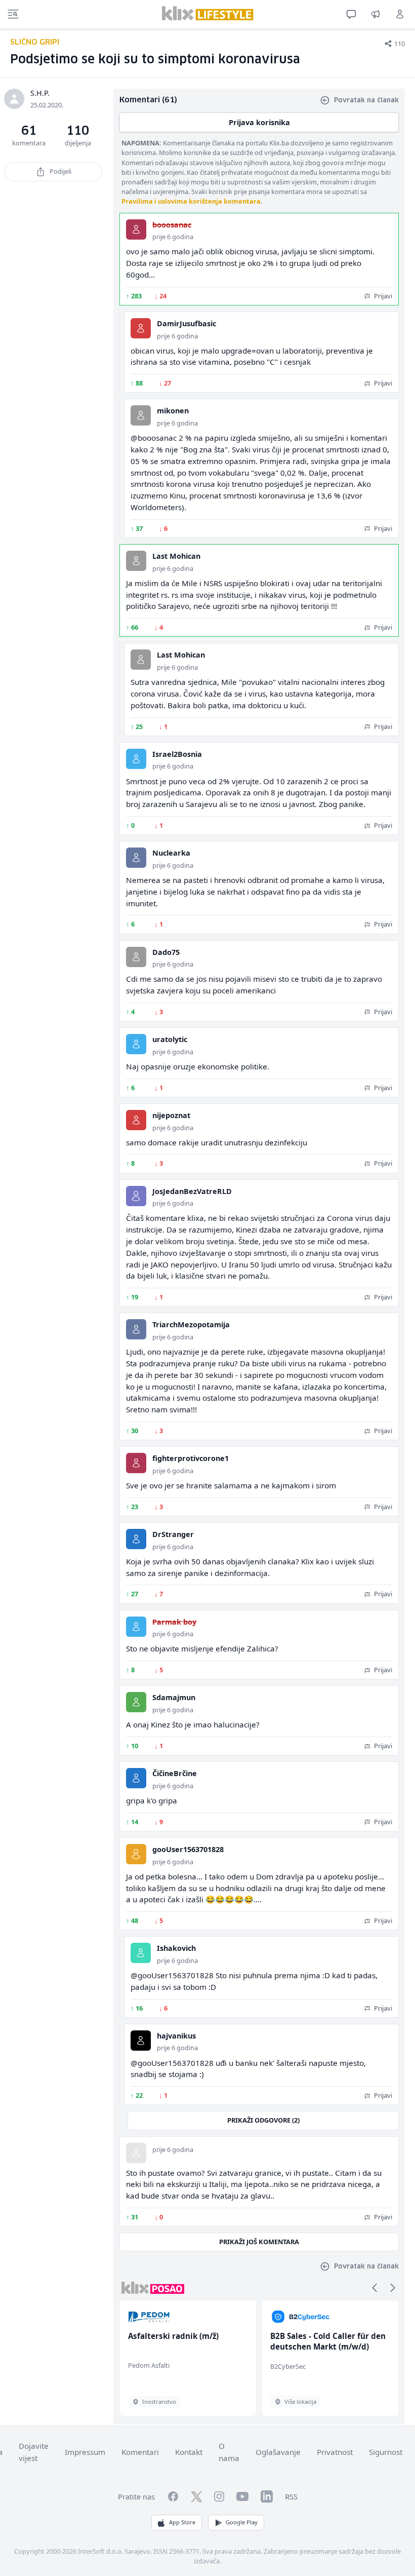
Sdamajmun (174, 1697)
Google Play (242, 2522)
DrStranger (173, 1534)
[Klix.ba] (208, 13)
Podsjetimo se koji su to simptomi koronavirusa (155, 60)
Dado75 (166, 952)
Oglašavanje (278, 2452)
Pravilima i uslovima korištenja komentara (191, 201)
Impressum (85, 2452)
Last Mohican (176, 556)
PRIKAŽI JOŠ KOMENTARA (259, 2242)
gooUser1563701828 (188, 1849)
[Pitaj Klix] (351, 14)
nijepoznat (171, 1115)
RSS (291, 2496)
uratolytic (170, 1039)
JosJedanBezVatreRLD (192, 1191)
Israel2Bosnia (177, 754)
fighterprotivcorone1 (191, 1458)
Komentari (140, 2452)
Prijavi (382, 296)
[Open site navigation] (13, 14)
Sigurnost (386, 2452)
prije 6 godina (173, 237)
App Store (182, 2522)
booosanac (172, 225)
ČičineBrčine (175, 1773)
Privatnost (335, 2452)
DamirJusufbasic (186, 323)
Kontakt (189, 2452)
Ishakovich (176, 1948)
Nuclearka (171, 853)
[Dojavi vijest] (376, 14)
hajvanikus (176, 2036)
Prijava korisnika (259, 122)
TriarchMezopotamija (191, 1324)
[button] (375, 2288)
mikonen (173, 411)
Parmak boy (174, 1622)
